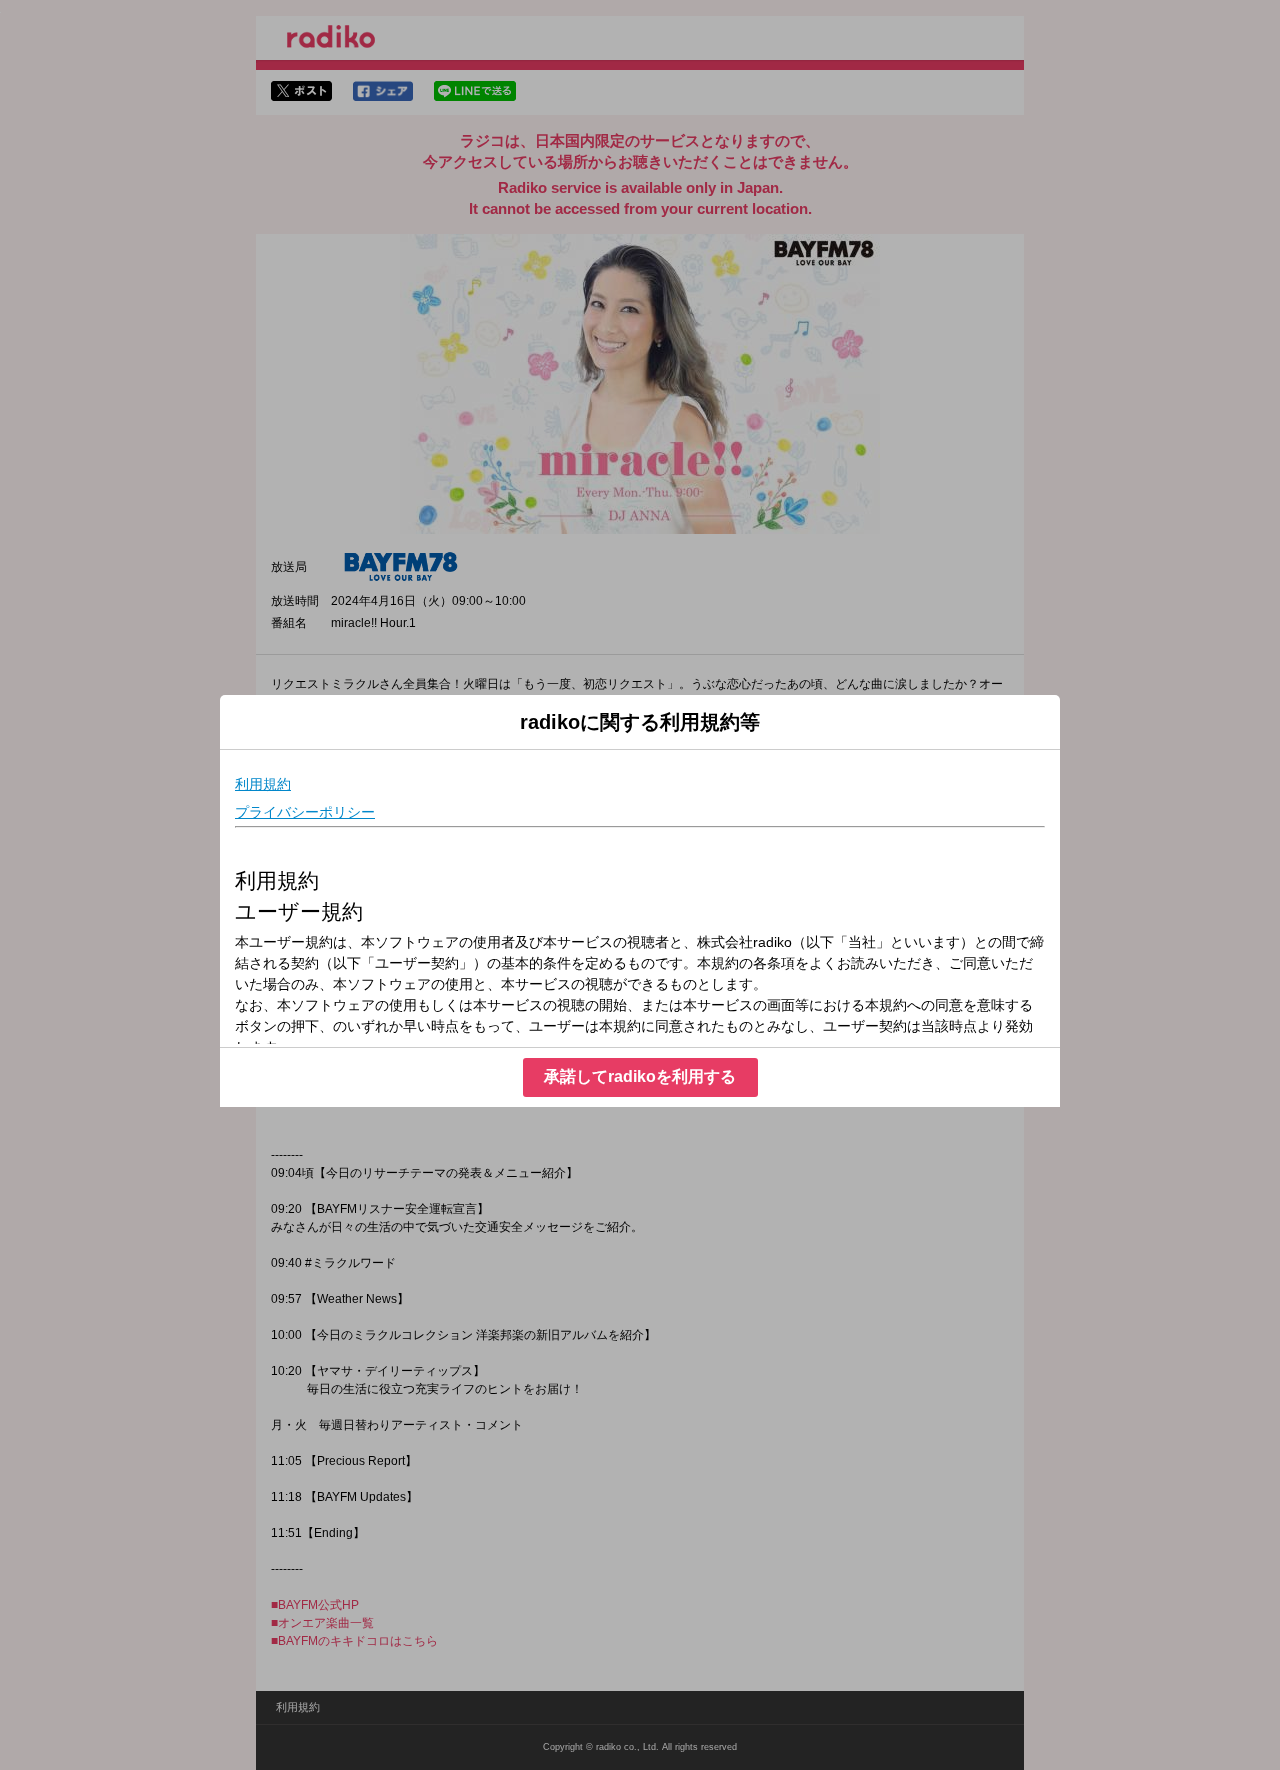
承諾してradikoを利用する (640, 1076)
